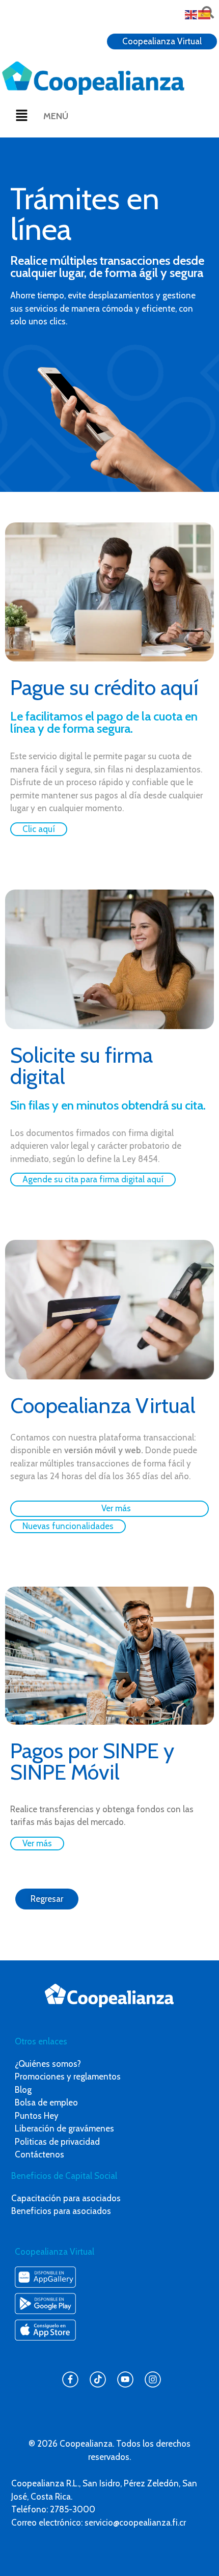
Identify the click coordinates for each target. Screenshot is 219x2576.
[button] (21, 116)
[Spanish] (205, 14)
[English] (191, 14)
